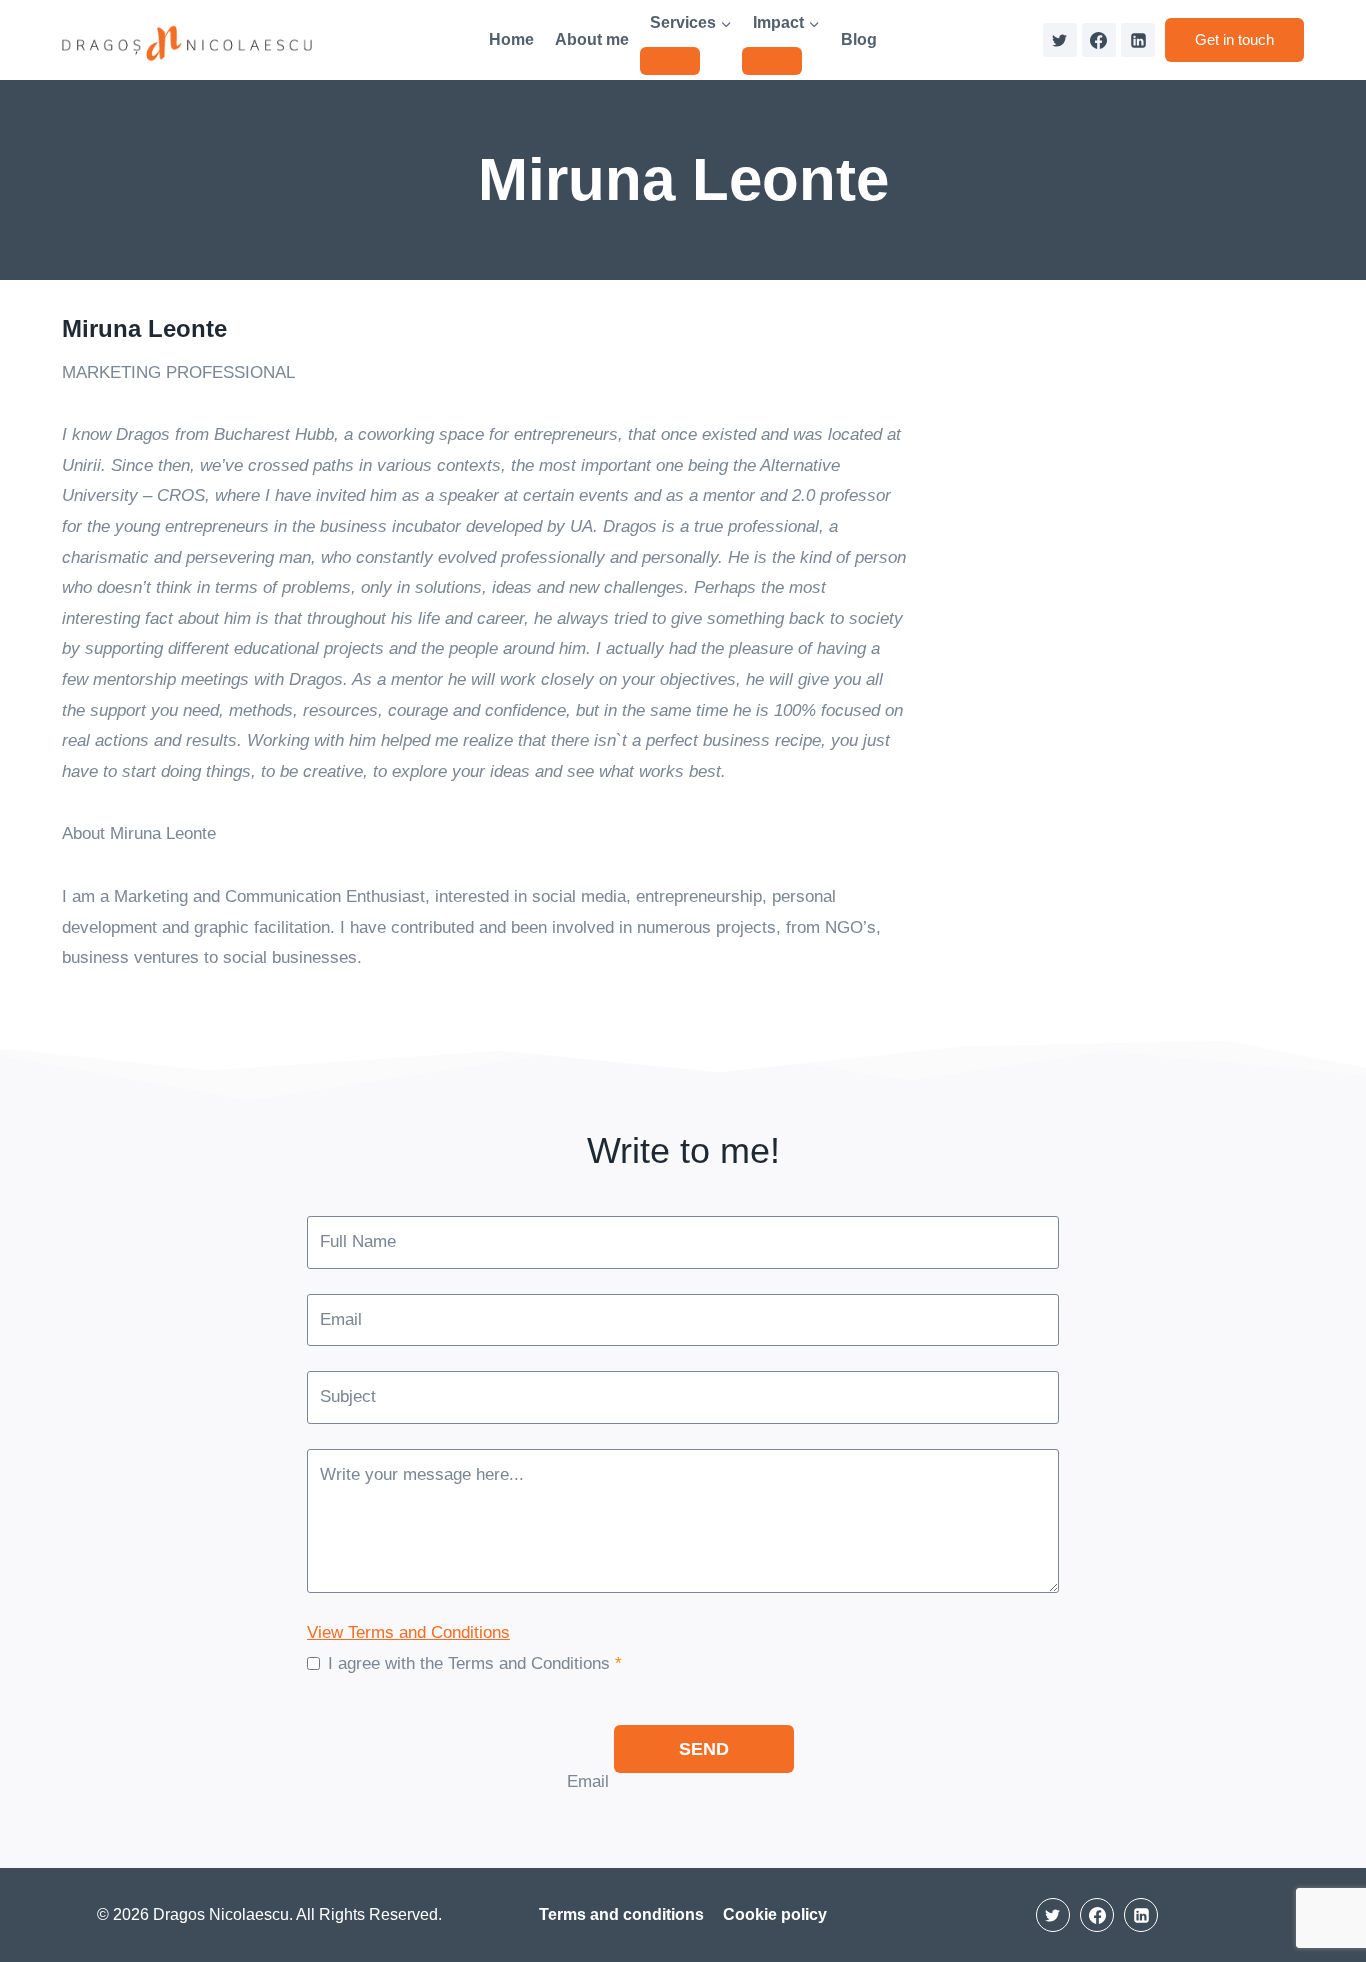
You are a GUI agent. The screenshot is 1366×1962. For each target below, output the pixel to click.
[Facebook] (1099, 40)
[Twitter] (1060, 40)
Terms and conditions (621, 1914)
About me (592, 39)
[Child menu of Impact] (772, 61)
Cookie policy (775, 1914)
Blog (859, 39)
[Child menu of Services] (670, 61)
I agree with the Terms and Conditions (475, 1663)
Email (588, 1781)
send (704, 1749)
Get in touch (1234, 39)
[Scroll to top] (1315, 1886)
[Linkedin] (1138, 40)
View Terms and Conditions (408, 1632)
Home (511, 39)
